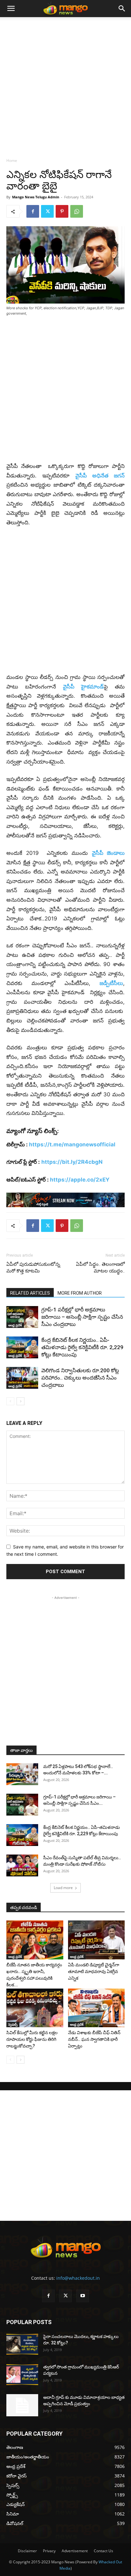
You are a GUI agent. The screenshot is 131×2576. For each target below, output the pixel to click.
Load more (63, 1888)
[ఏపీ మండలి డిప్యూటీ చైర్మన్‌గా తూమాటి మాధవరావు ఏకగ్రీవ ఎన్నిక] (97, 1940)
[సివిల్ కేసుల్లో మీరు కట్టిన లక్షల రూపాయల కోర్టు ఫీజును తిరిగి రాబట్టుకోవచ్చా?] (35, 2008)
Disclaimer (27, 2551)
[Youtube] (83, 2296)
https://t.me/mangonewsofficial (72, 1144)
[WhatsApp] (77, 211)
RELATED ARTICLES (30, 1293)
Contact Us (103, 2551)
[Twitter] (47, 211)
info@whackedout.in (78, 2278)
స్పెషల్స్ (13, 2024)
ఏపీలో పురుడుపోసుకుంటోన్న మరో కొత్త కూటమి (33, 1268)
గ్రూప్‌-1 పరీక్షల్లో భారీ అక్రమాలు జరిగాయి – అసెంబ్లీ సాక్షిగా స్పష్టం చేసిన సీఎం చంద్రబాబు (82, 1317)
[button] (11, 9)
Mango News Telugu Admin (36, 197)
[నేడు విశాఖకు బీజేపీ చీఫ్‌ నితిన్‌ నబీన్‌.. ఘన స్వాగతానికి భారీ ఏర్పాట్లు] (97, 2008)
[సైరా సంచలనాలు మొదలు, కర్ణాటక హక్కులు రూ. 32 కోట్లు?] (22, 2344)
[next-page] (21, 1401)
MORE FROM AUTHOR (80, 1293)
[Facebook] (33, 211)
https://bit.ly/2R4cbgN (72, 1162)
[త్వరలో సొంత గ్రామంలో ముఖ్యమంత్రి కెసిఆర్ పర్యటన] (22, 2375)
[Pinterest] (62, 211)
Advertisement (75, 2551)
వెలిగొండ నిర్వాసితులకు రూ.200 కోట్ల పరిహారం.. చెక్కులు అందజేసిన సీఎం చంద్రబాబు (80, 1378)
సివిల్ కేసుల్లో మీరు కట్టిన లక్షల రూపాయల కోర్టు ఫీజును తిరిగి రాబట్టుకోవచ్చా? (32, 2039)
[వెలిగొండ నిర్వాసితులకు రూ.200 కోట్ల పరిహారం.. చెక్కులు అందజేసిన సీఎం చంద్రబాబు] (22, 1378)
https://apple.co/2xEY (80, 1180)
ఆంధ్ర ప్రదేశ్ (15, 1325)
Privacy (49, 2551)
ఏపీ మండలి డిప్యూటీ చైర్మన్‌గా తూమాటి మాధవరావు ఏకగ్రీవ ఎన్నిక (94, 1971)
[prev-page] (10, 1401)
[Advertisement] (65, 86)
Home (12, 160)
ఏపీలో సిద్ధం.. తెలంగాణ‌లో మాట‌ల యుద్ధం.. (100, 1268)
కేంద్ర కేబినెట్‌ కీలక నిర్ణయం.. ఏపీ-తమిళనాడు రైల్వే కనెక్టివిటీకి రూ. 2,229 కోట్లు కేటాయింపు (82, 1347)
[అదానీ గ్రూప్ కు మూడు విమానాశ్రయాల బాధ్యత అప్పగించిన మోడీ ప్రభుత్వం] (22, 2405)
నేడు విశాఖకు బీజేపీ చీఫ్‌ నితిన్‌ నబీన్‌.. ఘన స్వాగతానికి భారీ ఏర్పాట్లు (94, 2039)
